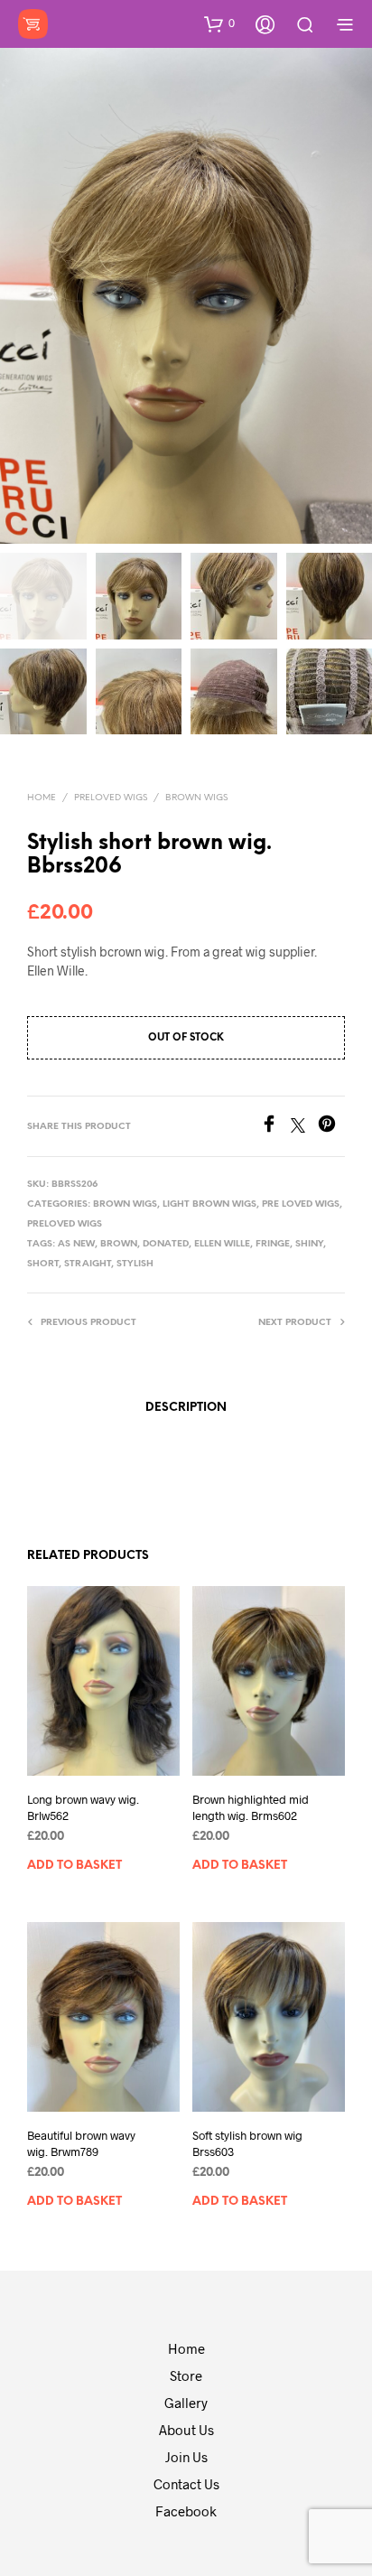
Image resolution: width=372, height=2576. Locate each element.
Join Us (186, 2457)
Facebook (186, 2511)
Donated (166, 1244)
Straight (88, 1264)
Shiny (309, 1244)
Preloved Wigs (111, 798)
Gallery (186, 2403)
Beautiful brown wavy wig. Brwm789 (81, 2143)
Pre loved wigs (301, 1204)
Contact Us (186, 2484)
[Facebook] (275, 1127)
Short (43, 1264)
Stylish (135, 1264)
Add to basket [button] (74, 1866)
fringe (273, 1244)
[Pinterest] (331, 1127)
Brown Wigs (196, 798)
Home (42, 798)
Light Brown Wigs (209, 1204)
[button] (219, 23)
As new (76, 1244)
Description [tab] (186, 1408)
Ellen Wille (222, 1244)
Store (186, 2375)
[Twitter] (304, 1127)
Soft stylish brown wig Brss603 (247, 2143)
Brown (119, 1244)
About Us (186, 2430)
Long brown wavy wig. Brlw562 (83, 1807)
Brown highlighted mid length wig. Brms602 (251, 1807)
